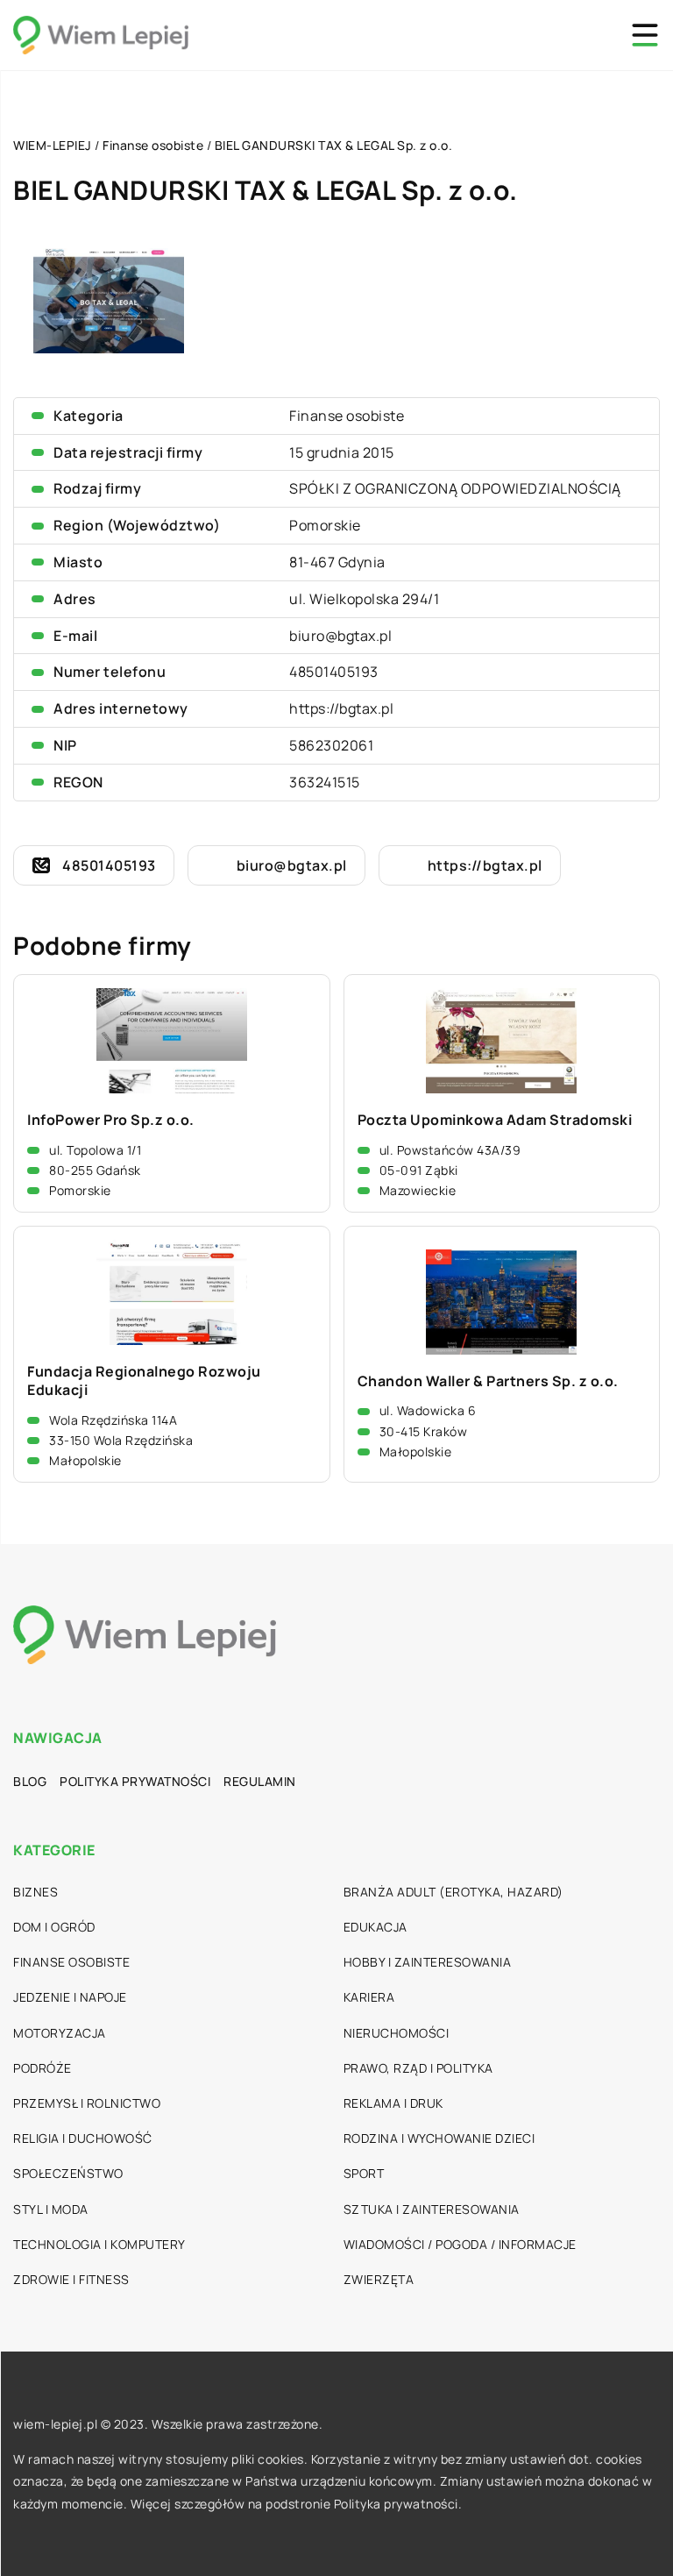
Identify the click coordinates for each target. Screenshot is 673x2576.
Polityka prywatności (135, 1781)
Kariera (369, 1997)
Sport (364, 2173)
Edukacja (375, 1927)
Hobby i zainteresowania (428, 1962)
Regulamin (260, 1781)
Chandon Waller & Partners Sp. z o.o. (488, 1381)
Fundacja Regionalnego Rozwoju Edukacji (144, 1381)
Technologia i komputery (99, 2244)
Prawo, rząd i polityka (418, 2068)
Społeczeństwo (68, 2173)
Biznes (35, 1892)
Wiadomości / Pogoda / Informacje (460, 2244)
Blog (30, 1781)
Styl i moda (51, 2209)
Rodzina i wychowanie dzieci (439, 2138)
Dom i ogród (54, 1927)
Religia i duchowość (83, 2138)
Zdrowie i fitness (71, 2279)
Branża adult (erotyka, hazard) (453, 1892)
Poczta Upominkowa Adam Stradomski (495, 1120)
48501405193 (334, 672)
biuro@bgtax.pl (340, 636)
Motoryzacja (60, 2033)
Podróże (43, 2068)
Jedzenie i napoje (70, 1997)
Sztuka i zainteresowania (432, 2209)
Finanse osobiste (347, 416)
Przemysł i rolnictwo (87, 2103)
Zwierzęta (379, 2279)
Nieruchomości (397, 2033)
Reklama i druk (393, 2103)
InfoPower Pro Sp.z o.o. (111, 1120)
